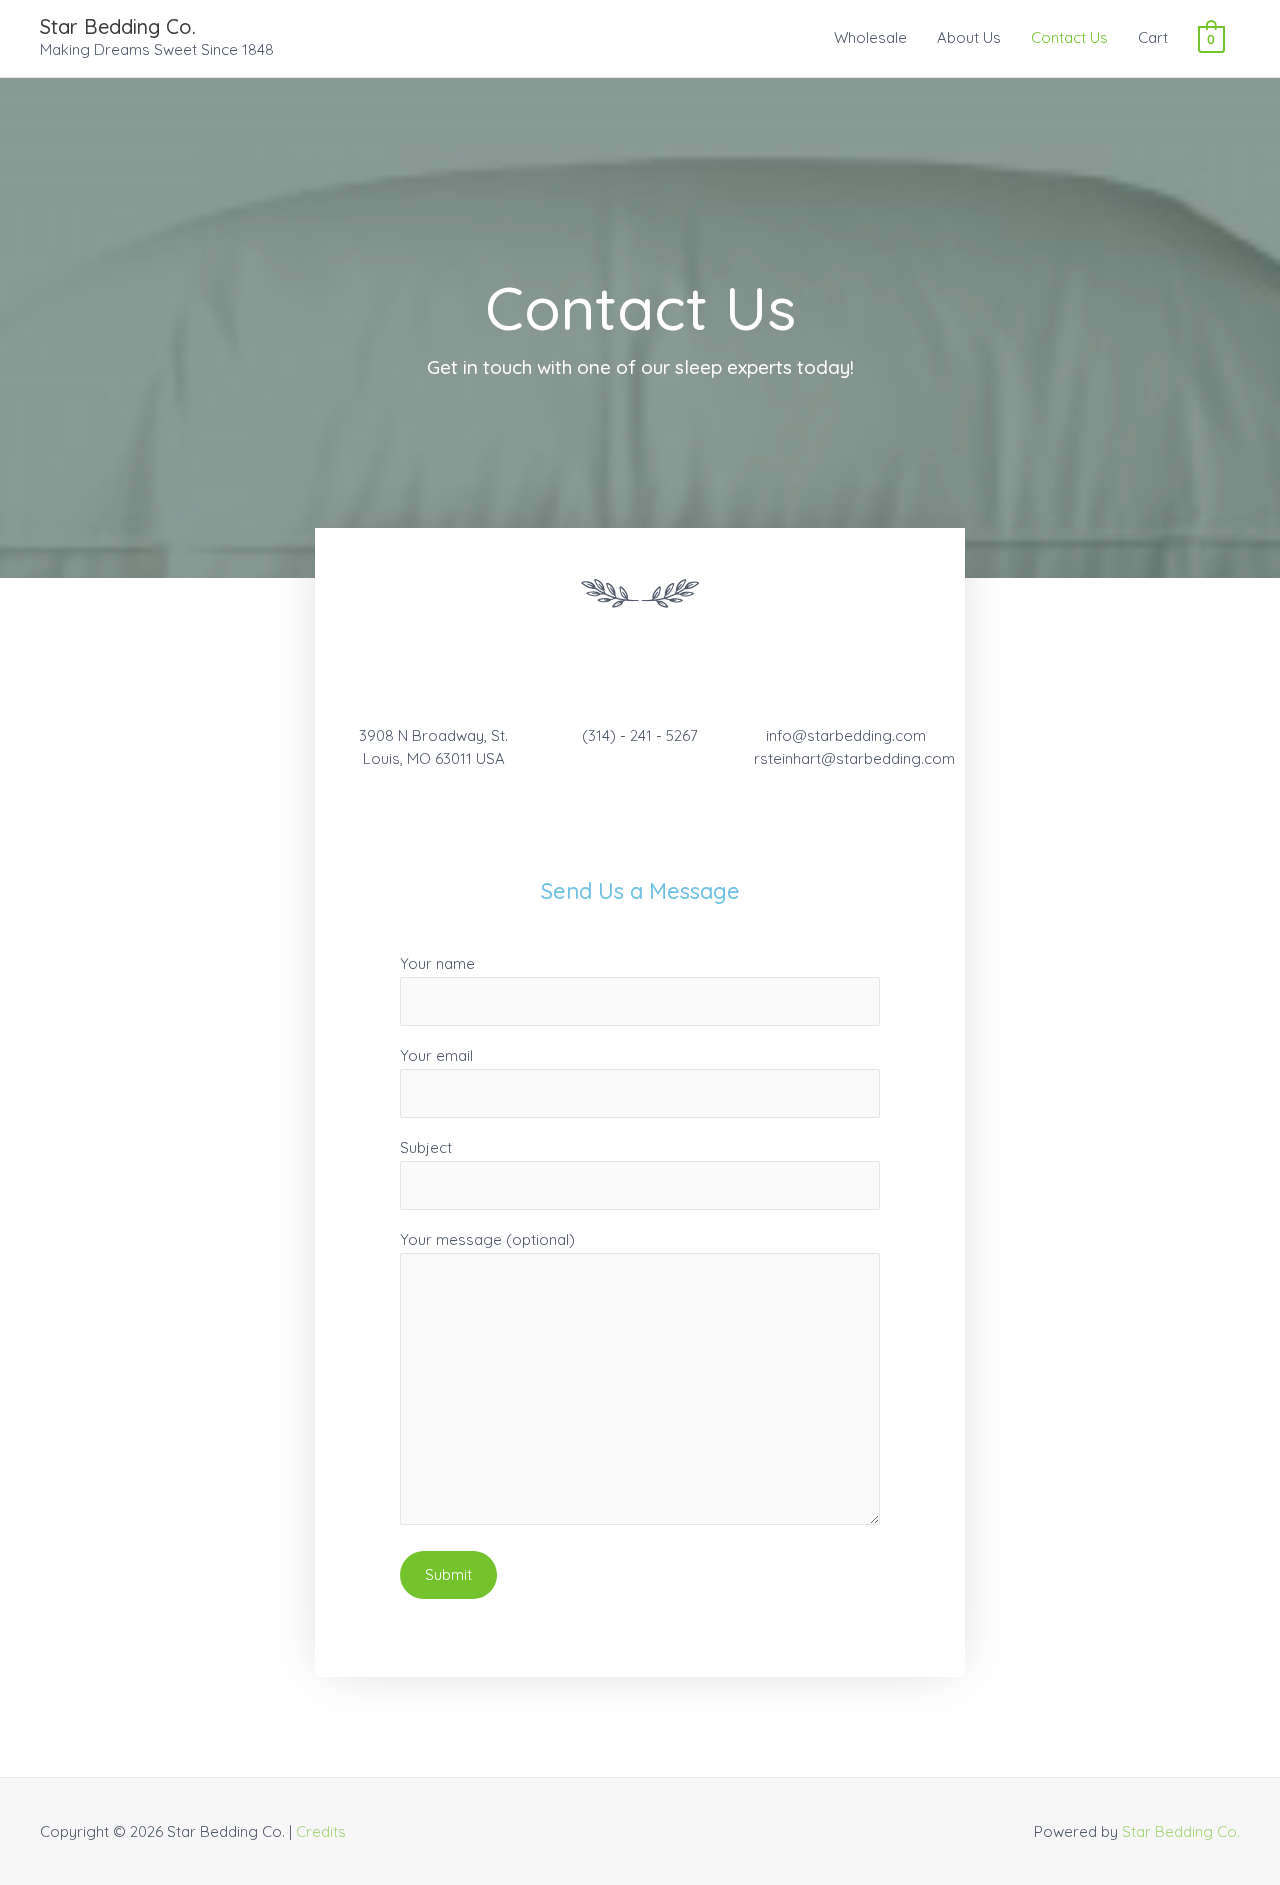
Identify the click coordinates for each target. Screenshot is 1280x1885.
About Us (969, 37)
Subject (426, 1147)
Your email (436, 1055)
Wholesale (870, 37)
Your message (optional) (487, 1239)
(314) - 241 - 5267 (640, 735)
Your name (437, 963)
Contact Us (1069, 37)
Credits (321, 1831)
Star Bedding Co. (118, 26)
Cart (1153, 37)
